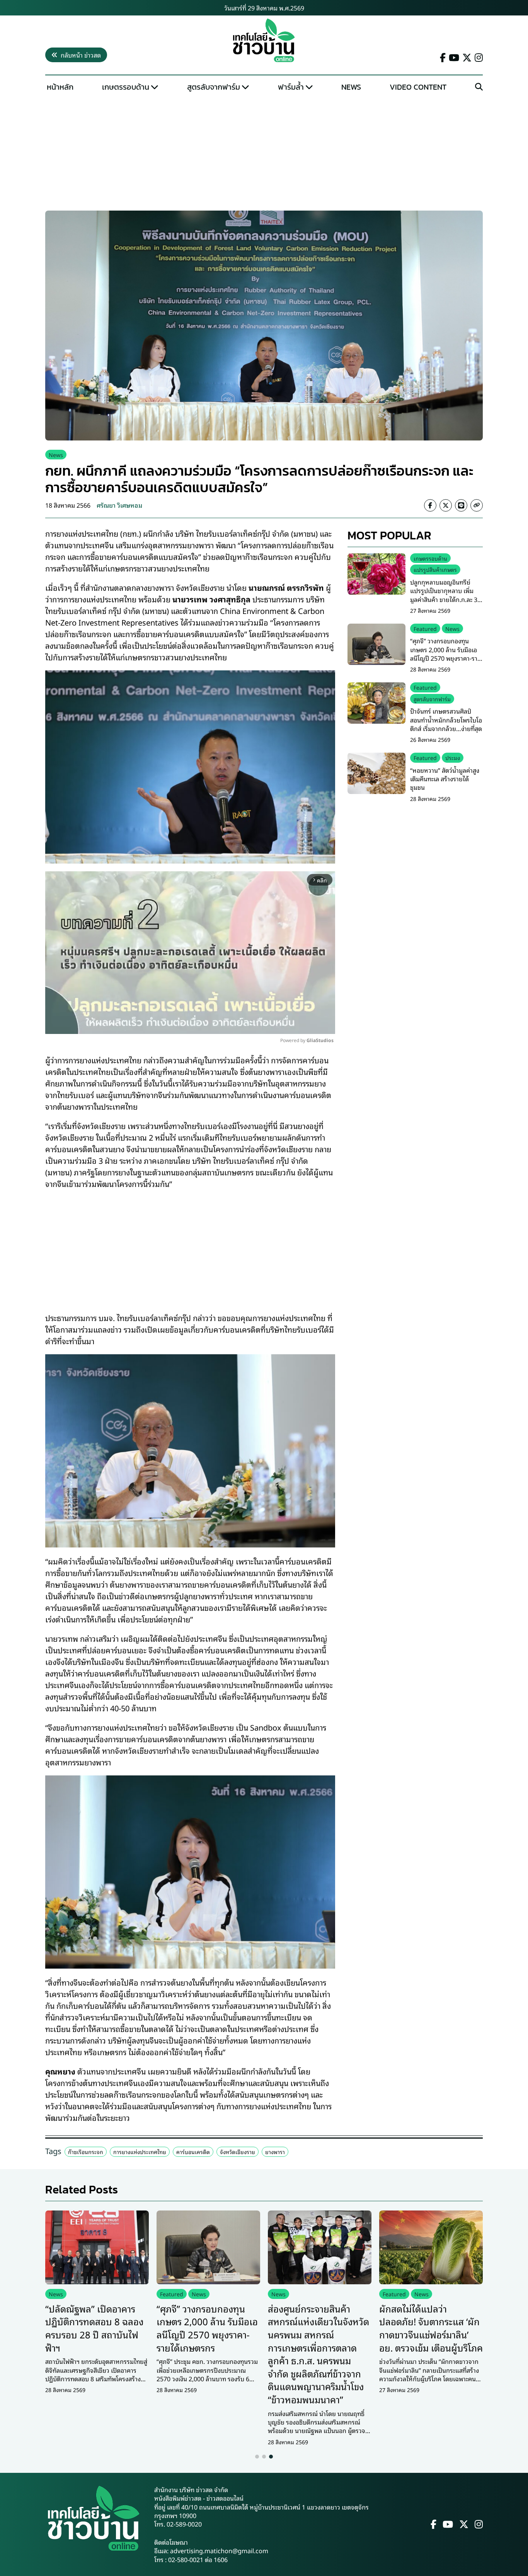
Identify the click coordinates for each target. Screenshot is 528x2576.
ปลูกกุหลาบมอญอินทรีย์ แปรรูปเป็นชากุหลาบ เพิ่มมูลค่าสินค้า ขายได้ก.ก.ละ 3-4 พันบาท (446, 595)
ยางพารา (275, 2152)
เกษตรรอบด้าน (126, 87)
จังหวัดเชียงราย (238, 2152)
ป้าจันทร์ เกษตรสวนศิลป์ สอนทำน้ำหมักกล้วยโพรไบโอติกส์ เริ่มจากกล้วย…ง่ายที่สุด (446, 720)
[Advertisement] (264, 153)
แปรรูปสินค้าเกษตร (435, 569)
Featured (425, 628)
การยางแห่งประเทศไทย (140, 2152)
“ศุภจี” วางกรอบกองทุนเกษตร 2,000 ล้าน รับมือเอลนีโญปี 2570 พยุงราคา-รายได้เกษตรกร (446, 654)
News (351, 87)
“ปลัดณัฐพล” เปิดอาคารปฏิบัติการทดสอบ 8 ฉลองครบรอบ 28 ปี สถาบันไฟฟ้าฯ (94, 2328)
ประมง (453, 757)
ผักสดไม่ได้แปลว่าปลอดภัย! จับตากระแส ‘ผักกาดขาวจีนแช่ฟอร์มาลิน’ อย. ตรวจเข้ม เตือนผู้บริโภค (431, 2328)
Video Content (418, 87)
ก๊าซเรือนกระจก (86, 2152)
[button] (257, 2457)
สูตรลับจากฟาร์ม (214, 87)
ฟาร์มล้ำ (291, 87)
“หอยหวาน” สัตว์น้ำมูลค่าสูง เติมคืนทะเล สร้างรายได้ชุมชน (445, 778)
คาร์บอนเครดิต (193, 2152)
